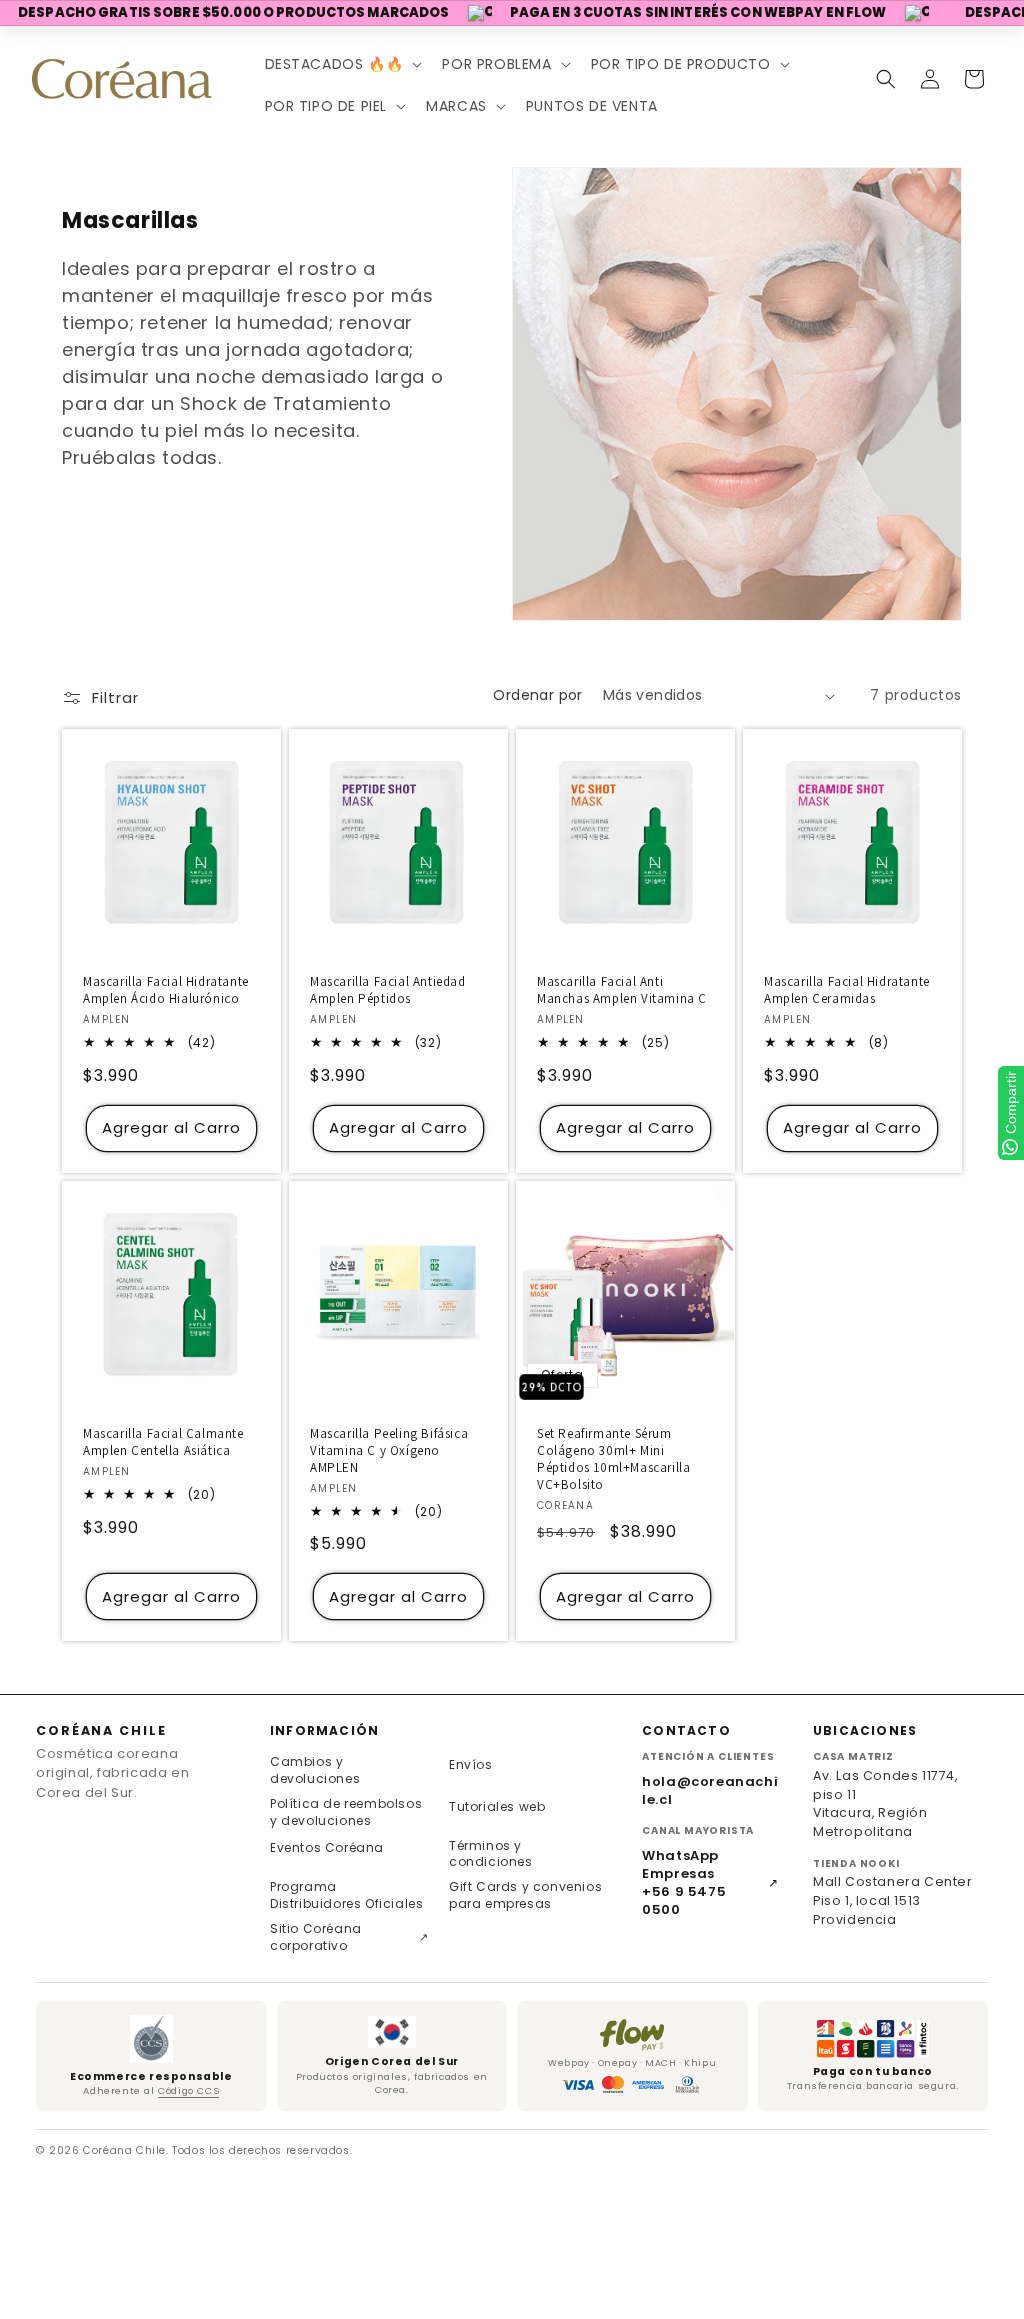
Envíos (471, 1764)
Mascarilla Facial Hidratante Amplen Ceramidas (847, 990)
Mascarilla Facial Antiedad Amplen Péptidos (388, 990)
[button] (342, 64)
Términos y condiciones (491, 1854)
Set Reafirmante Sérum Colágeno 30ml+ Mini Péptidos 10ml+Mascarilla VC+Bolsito (613, 1459)
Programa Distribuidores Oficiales (346, 1895)
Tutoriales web (497, 1806)
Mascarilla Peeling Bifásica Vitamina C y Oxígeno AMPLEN (389, 1451)
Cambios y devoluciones (315, 1770)
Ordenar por (537, 695)
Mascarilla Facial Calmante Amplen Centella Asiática (163, 1442)
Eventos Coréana (327, 1847)
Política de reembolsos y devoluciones (346, 1812)
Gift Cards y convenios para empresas (525, 1895)
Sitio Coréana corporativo (349, 1937)
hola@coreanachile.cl (710, 1791)
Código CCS (188, 2090)
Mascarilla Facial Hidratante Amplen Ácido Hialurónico (166, 990)
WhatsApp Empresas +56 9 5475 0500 (710, 1883)
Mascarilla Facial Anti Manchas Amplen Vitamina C (622, 990)
